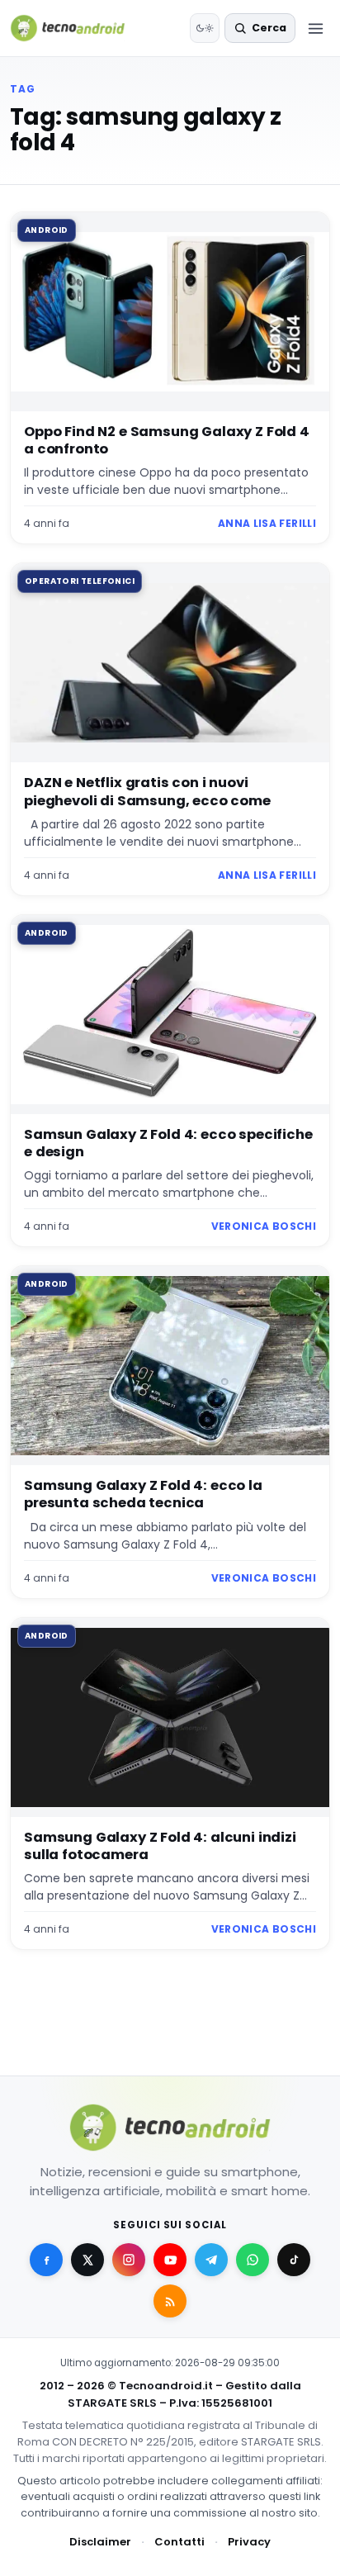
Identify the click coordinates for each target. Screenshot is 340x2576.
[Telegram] (211, 2260)
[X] (87, 2260)
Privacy (249, 2542)
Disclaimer (100, 2542)
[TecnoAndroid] (78, 28)
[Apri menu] (315, 28)
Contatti (179, 2542)
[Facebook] (46, 2260)
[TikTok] (294, 2260)
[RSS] (170, 2301)
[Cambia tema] (205, 28)
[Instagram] (129, 2260)
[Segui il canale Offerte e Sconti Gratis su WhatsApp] (253, 2260)
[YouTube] (170, 2260)
